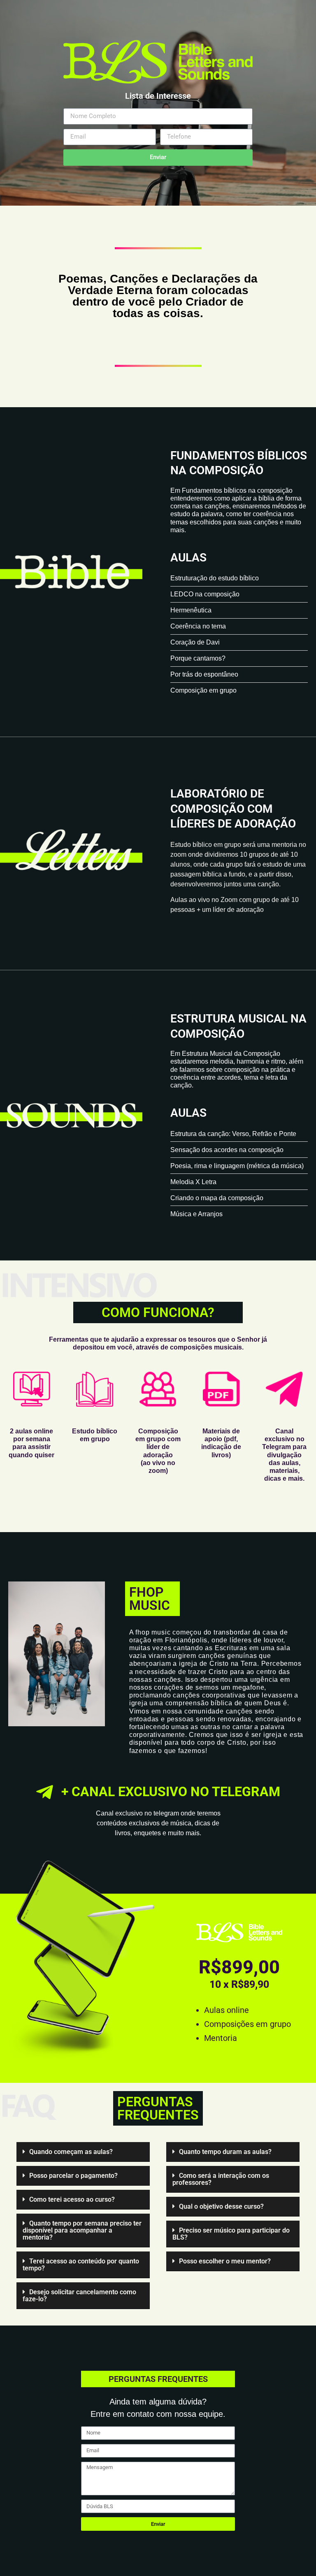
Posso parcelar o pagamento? (73, 2176)
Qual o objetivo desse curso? (221, 2206)
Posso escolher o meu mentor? (225, 2261)
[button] (83, 2152)
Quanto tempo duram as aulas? (225, 2152)
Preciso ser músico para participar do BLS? (231, 2234)
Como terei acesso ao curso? (72, 2199)
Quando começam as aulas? (71, 2152)
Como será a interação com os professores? (221, 2179)
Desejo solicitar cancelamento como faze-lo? (79, 2295)
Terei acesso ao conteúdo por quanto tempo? (81, 2265)
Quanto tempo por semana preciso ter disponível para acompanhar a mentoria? (82, 2230)
